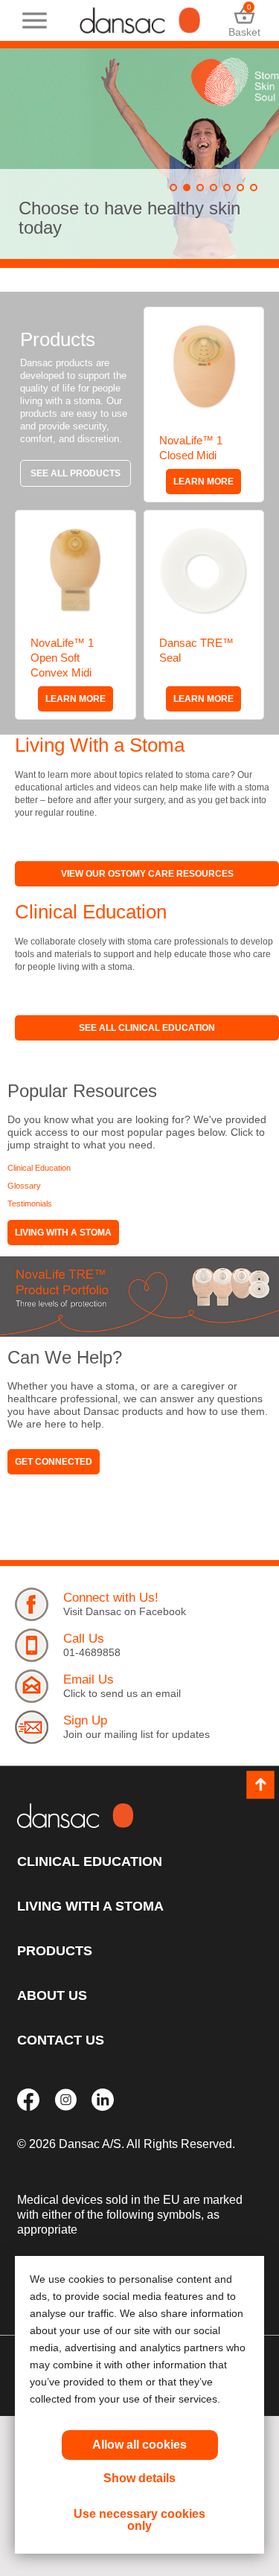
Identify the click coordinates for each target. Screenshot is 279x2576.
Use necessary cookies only (139, 2520)
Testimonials (30, 1204)
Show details (139, 2478)
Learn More (203, 482)
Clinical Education (39, 1168)
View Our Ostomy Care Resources (147, 874)
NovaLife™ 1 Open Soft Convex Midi (62, 658)
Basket (244, 20)
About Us (52, 1995)
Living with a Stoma (63, 1233)
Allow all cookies (139, 2445)
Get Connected (54, 1462)
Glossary (24, 1186)
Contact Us (61, 2040)
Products (55, 1951)
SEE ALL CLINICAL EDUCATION (147, 1028)
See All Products (76, 473)
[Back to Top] (260, 1785)
